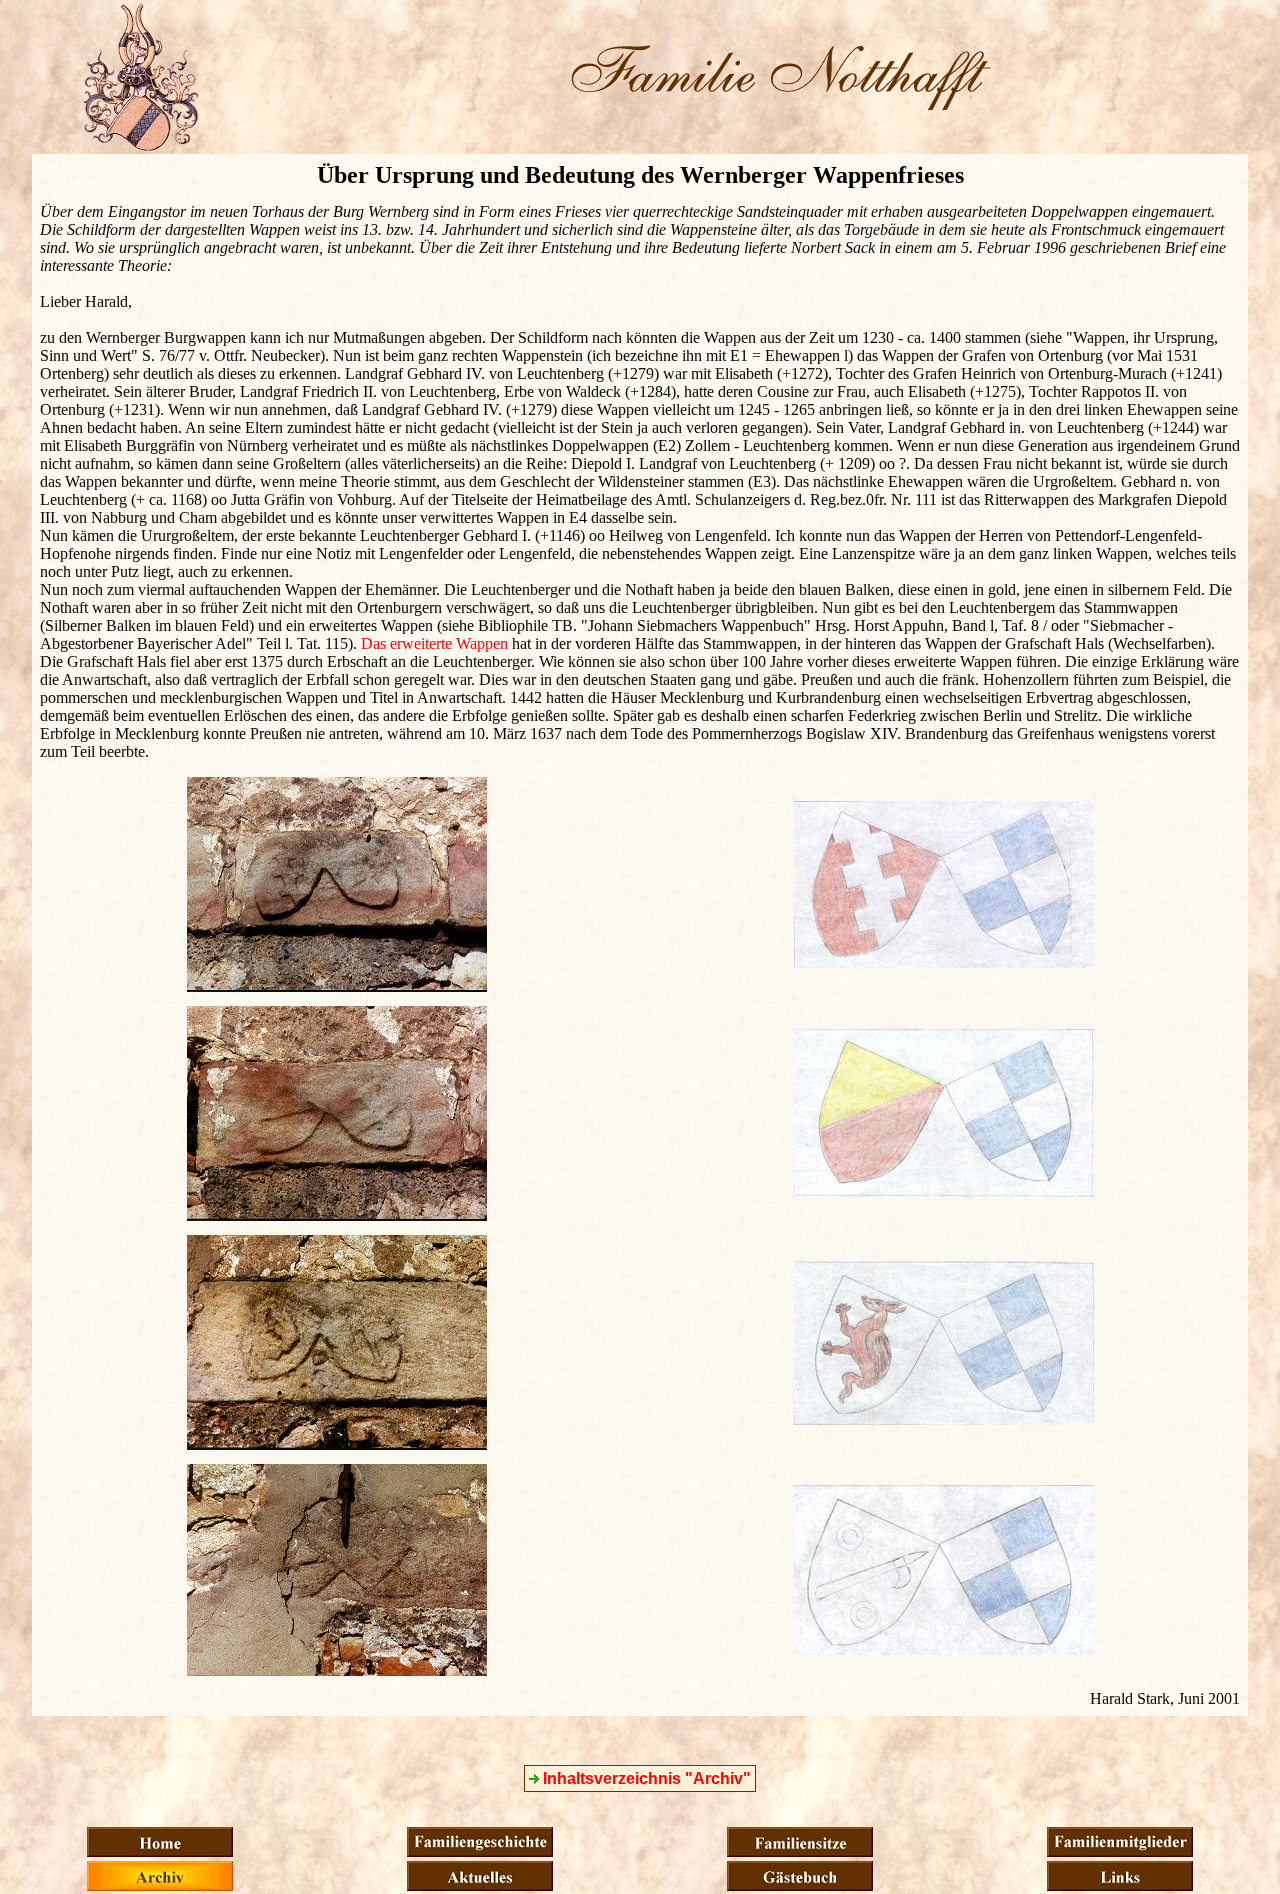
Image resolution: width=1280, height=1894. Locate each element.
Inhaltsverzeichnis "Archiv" (645, 1778)
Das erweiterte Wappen (434, 643)
